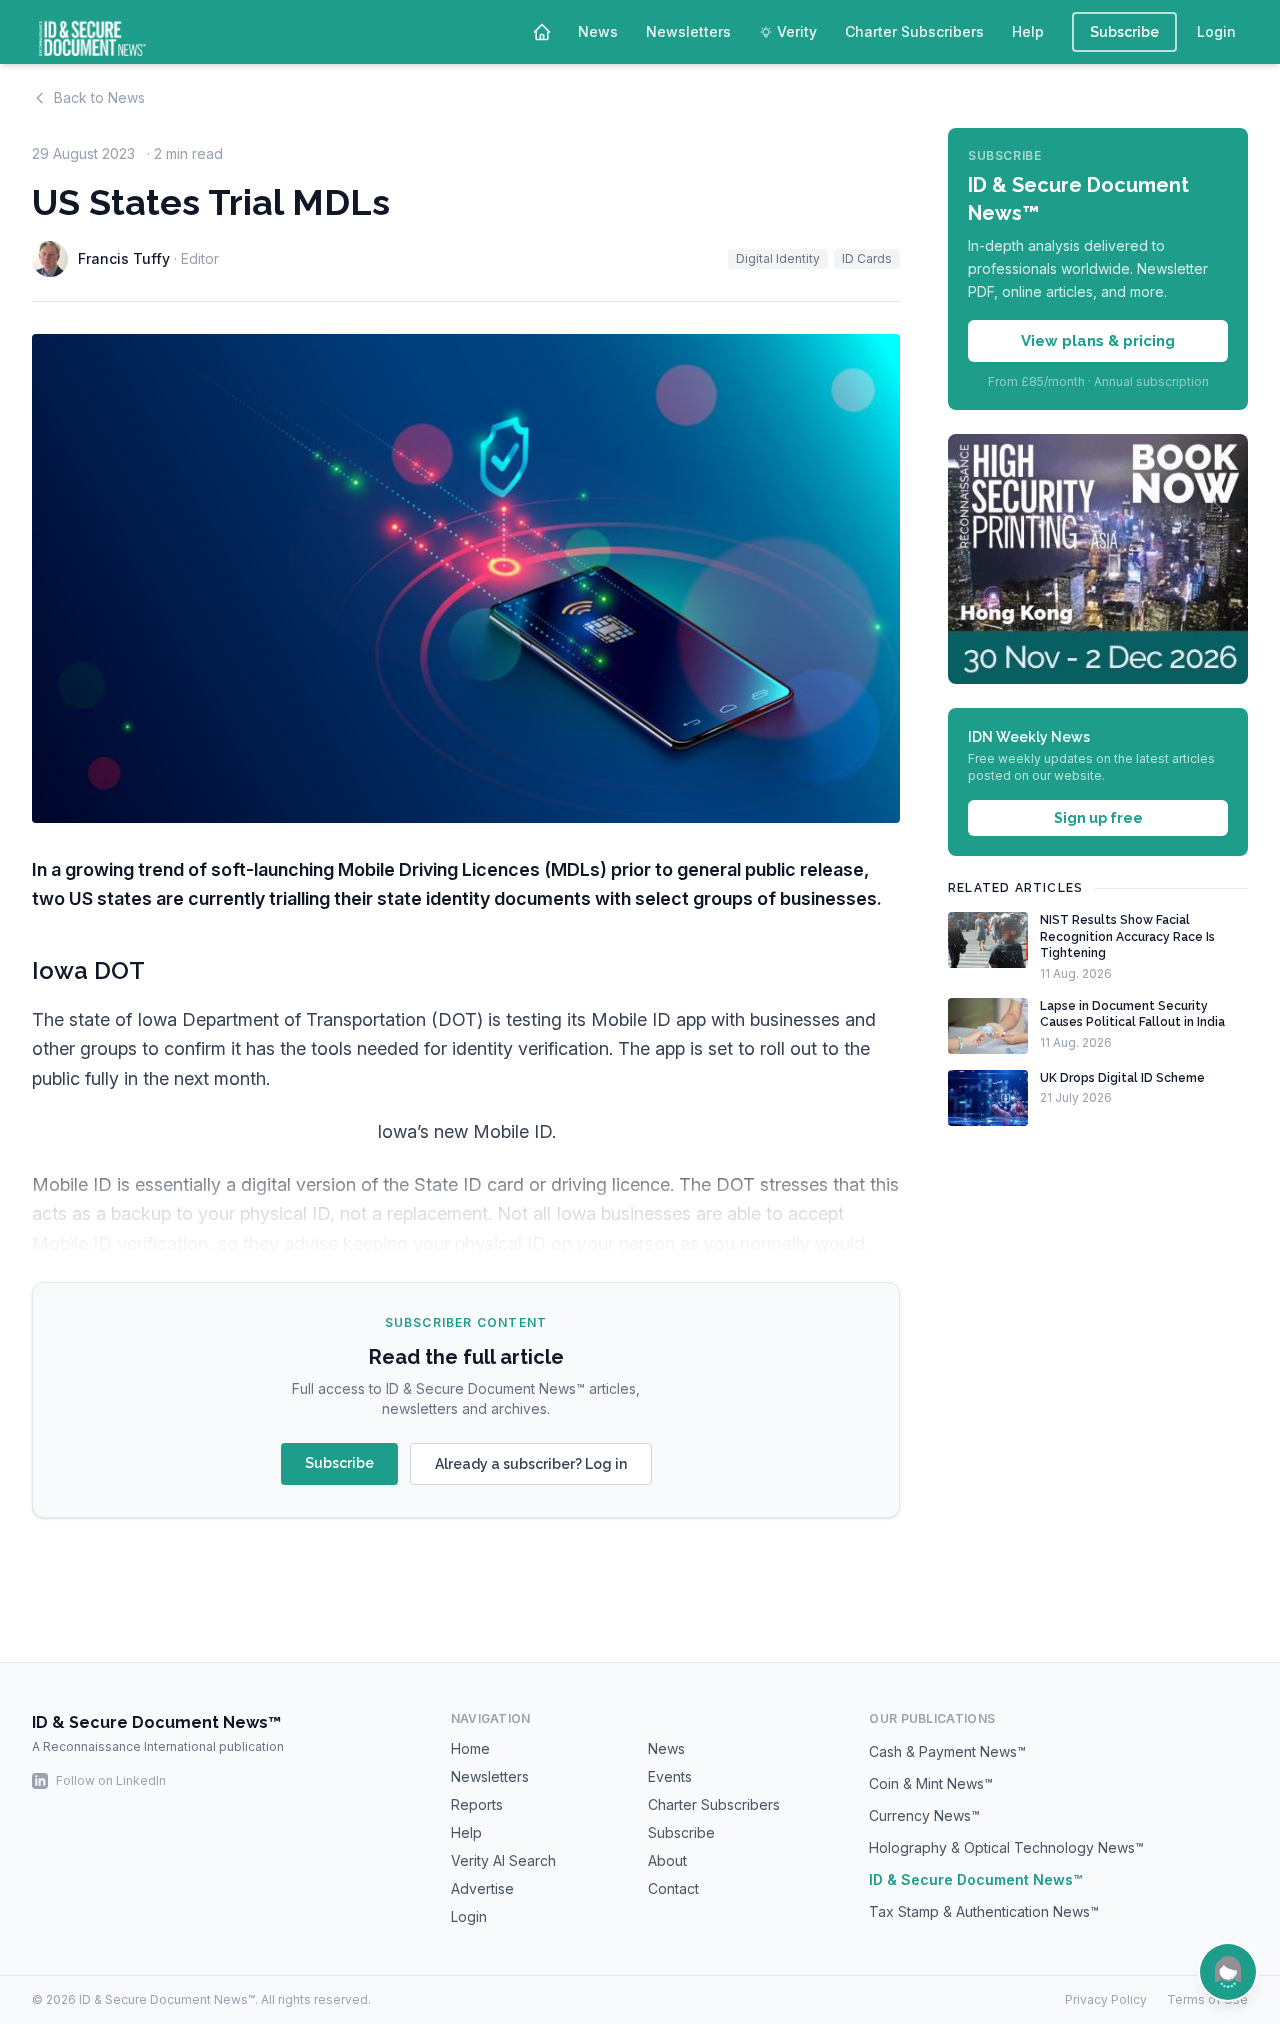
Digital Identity (778, 258)
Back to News (99, 97)
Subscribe (1124, 32)
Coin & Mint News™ (931, 1783)
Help (1028, 31)
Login (1216, 31)
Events (670, 1776)
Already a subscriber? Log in (531, 1464)
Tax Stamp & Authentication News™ (984, 1911)
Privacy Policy (1106, 1999)
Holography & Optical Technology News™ (1006, 1847)
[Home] (542, 32)
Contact (673, 1888)
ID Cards (867, 258)
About (667, 1860)
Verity (797, 31)
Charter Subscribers (914, 31)
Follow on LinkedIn (111, 1780)
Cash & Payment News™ (947, 1751)
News (598, 31)
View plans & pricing (1098, 340)
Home (470, 1748)
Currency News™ (924, 1815)
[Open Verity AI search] (1228, 1972)
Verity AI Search (503, 1860)
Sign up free (1098, 818)
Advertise (482, 1888)
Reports (477, 1804)
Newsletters (688, 31)
